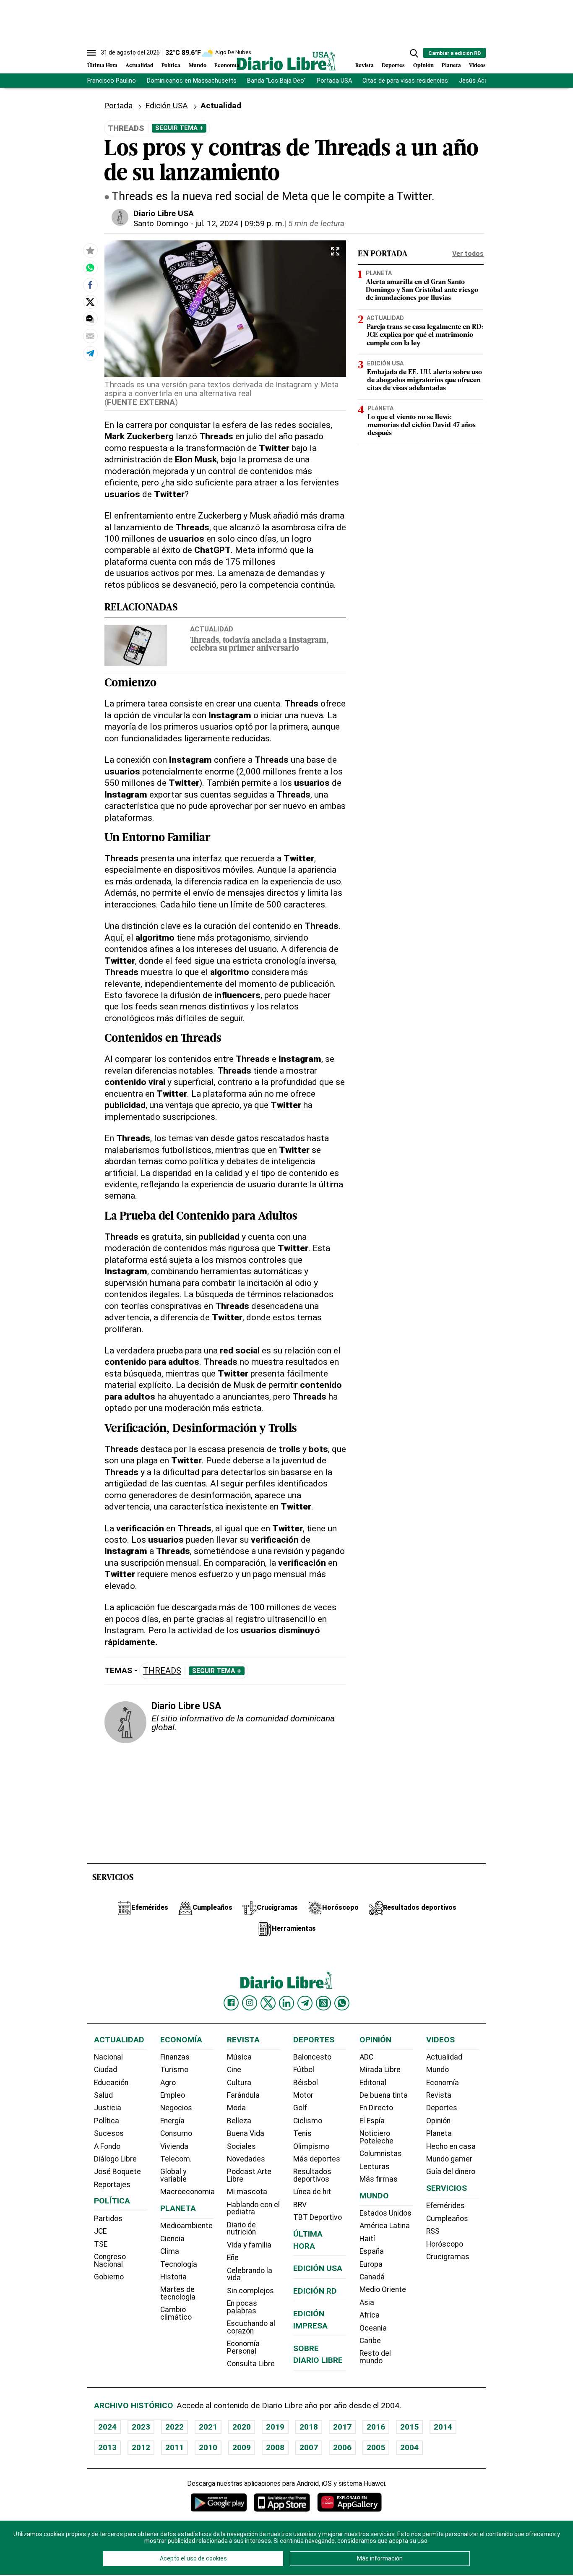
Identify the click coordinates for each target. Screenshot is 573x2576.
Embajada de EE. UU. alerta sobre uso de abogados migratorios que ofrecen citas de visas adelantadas (425, 381)
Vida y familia (249, 2245)
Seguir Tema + (179, 128)
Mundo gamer (449, 2159)
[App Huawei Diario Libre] (349, 2502)
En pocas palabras (242, 2307)
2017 (342, 2427)
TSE (101, 2244)
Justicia (108, 2108)
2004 (409, 2447)
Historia (173, 2277)
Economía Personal (243, 2347)
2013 (107, 2447)
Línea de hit (312, 2192)
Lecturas (375, 2167)
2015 (409, 2427)
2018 (309, 2427)
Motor (303, 2095)
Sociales (241, 2146)
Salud (103, 2095)
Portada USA (334, 81)
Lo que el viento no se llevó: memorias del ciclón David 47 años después (422, 425)
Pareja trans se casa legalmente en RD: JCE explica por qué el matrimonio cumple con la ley (425, 335)
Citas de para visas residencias (405, 81)
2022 (175, 2427)
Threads (162, 1671)
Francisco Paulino (112, 81)
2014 (443, 2427)
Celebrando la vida (250, 2274)
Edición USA (167, 106)
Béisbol (306, 2083)
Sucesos (109, 2133)
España (372, 2251)
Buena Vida (246, 2133)
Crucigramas (448, 2257)
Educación (111, 2083)
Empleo (173, 2095)
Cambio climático (176, 2313)
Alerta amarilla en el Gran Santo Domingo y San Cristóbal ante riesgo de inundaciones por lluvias (422, 290)
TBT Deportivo (318, 2217)
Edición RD (315, 2291)
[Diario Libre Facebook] (231, 2003)
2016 (376, 2427)
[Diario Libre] (286, 61)
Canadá (372, 2277)
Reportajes (112, 2185)
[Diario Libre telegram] (305, 2003)
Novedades (246, 2159)
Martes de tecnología (178, 2293)
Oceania (373, 2328)
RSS (433, 2231)
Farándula (243, 2095)
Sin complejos (250, 2291)
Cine (234, 2070)
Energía (172, 2121)
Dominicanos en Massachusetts (192, 81)
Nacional (108, 2057)
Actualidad (139, 66)
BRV (300, 2205)
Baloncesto (312, 2057)
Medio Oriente (383, 2289)
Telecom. (176, 2159)
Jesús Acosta (478, 81)
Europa (371, 2264)
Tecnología (179, 2264)
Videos (477, 66)
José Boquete (117, 2172)
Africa (370, 2315)
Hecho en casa (451, 2146)
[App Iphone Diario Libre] (282, 2502)
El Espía (372, 2121)
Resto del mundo (375, 2357)
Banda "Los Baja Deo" (276, 81)
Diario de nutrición (241, 2229)
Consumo (176, 2133)
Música (239, 2057)
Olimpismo (311, 2146)
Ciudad (105, 2070)
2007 (309, 2447)
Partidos (108, 2219)
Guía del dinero (451, 2172)
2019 (275, 2427)
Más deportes (317, 2159)
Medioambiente (186, 2226)
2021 (208, 2427)
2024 (107, 2427)
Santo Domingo (161, 223)
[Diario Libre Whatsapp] (342, 2003)
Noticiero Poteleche (376, 2137)
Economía (227, 66)
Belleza (239, 2121)
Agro (168, 2083)
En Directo (376, 2108)
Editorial (373, 2083)
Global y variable (173, 2175)
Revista (365, 66)
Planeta (451, 66)
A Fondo (107, 2146)
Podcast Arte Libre (249, 2175)
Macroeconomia (188, 2192)
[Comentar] (90, 319)
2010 (208, 2447)
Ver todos (468, 254)
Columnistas (381, 2154)
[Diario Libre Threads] (323, 2003)
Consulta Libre (251, 2364)
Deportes (393, 66)
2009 (242, 2447)
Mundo (198, 66)
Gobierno (109, 2277)
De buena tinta (384, 2095)
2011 (175, 2447)
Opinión (423, 66)
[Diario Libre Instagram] (250, 2003)
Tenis (302, 2133)
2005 (376, 2447)
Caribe (370, 2341)
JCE (100, 2231)
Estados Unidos (385, 2213)
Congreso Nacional (110, 2261)
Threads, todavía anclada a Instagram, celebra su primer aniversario (259, 645)
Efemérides (445, 2206)
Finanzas (175, 2057)
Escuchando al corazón (251, 2327)
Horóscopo (445, 2244)
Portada (118, 106)
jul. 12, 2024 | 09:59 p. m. (240, 223)
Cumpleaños (447, 2219)
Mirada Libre (380, 2070)
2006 (342, 2447)
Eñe (233, 2258)
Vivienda (174, 2146)
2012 (141, 2447)
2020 (242, 2427)
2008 (275, 2447)
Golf (300, 2108)
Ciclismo (308, 2121)
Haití (367, 2239)
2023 (141, 2427)
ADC (366, 2057)
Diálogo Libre (115, 2159)
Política (171, 66)
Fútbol (304, 2070)
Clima (170, 2251)
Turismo (174, 2070)
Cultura (239, 2083)
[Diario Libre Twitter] (268, 2003)
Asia (367, 2302)
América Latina (385, 2226)
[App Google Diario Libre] (219, 2502)
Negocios (176, 2108)
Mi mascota (247, 2192)
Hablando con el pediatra (253, 2208)
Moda (236, 2108)
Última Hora (102, 66)
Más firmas (379, 2179)
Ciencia (172, 2239)
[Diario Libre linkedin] (286, 2003)
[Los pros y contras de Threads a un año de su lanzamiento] (90, 268)
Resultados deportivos (312, 2175)
